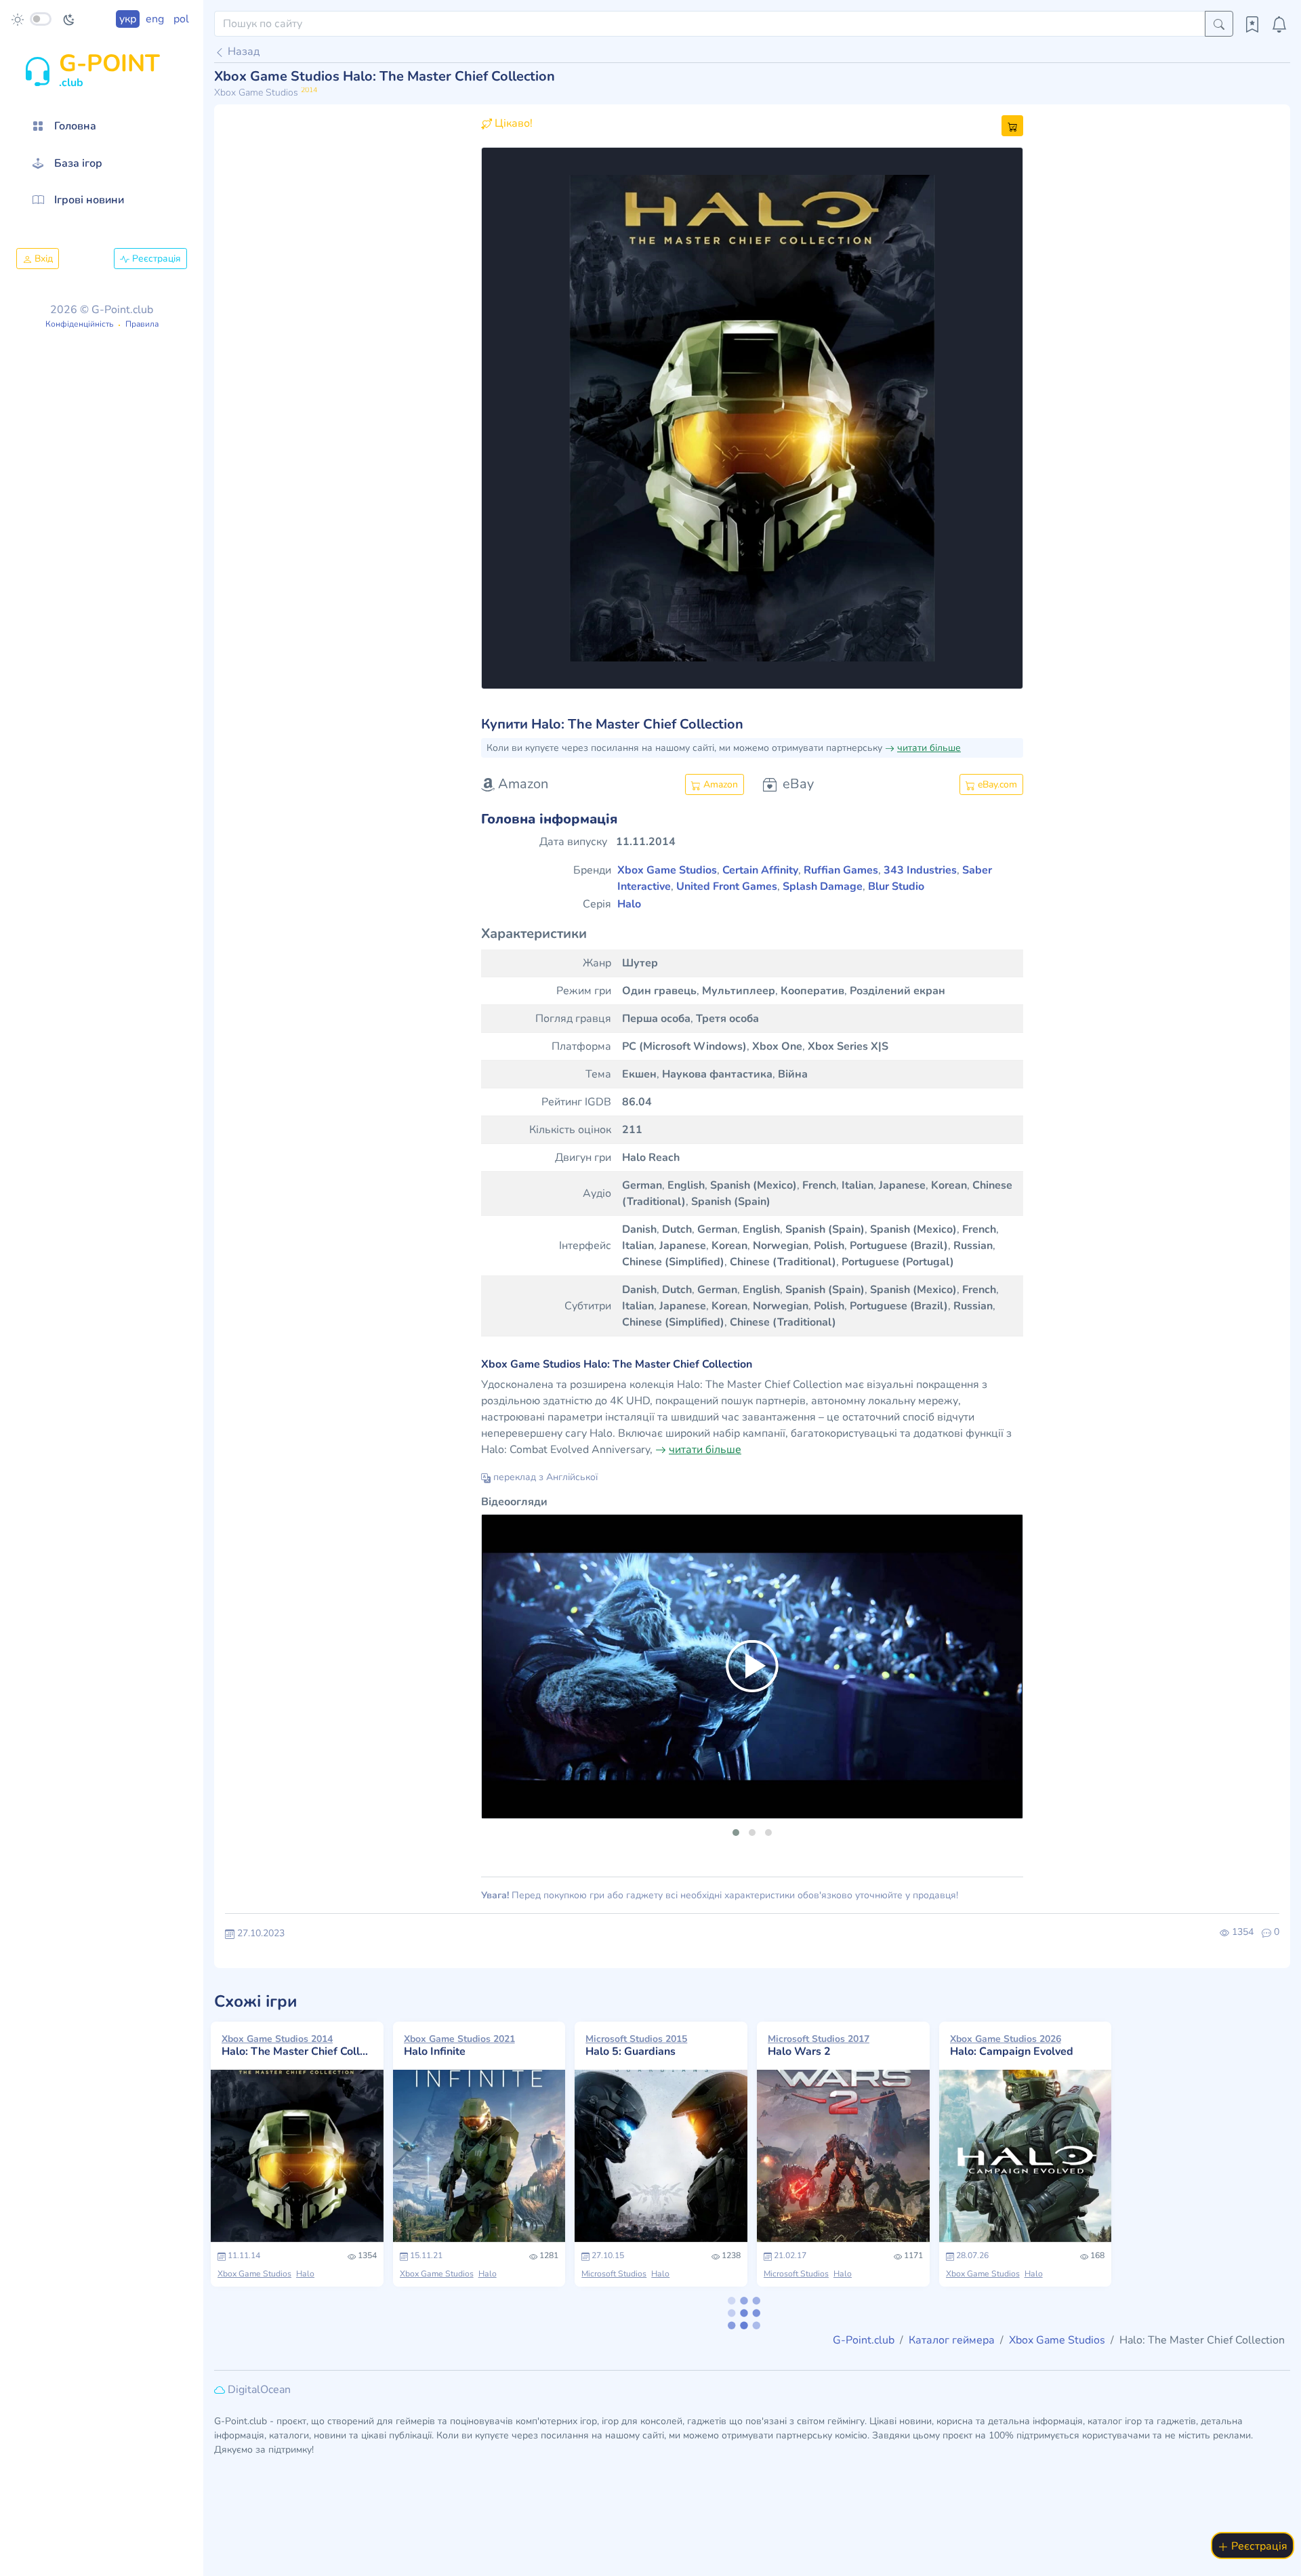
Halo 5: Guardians (636, 2045)
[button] (522, 418)
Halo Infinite (459, 2045)
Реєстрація (155, 259)
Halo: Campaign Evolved (1012, 2045)
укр (128, 19)
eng (155, 19)
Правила (142, 324)
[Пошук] (1219, 24)
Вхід (42, 259)
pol (181, 19)
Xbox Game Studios (254, 2274)
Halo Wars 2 (819, 2045)
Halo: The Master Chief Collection (297, 2045)
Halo (305, 2274)
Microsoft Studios (614, 2274)
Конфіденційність (79, 324)
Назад (242, 52)
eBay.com (996, 784)
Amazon (719, 784)
